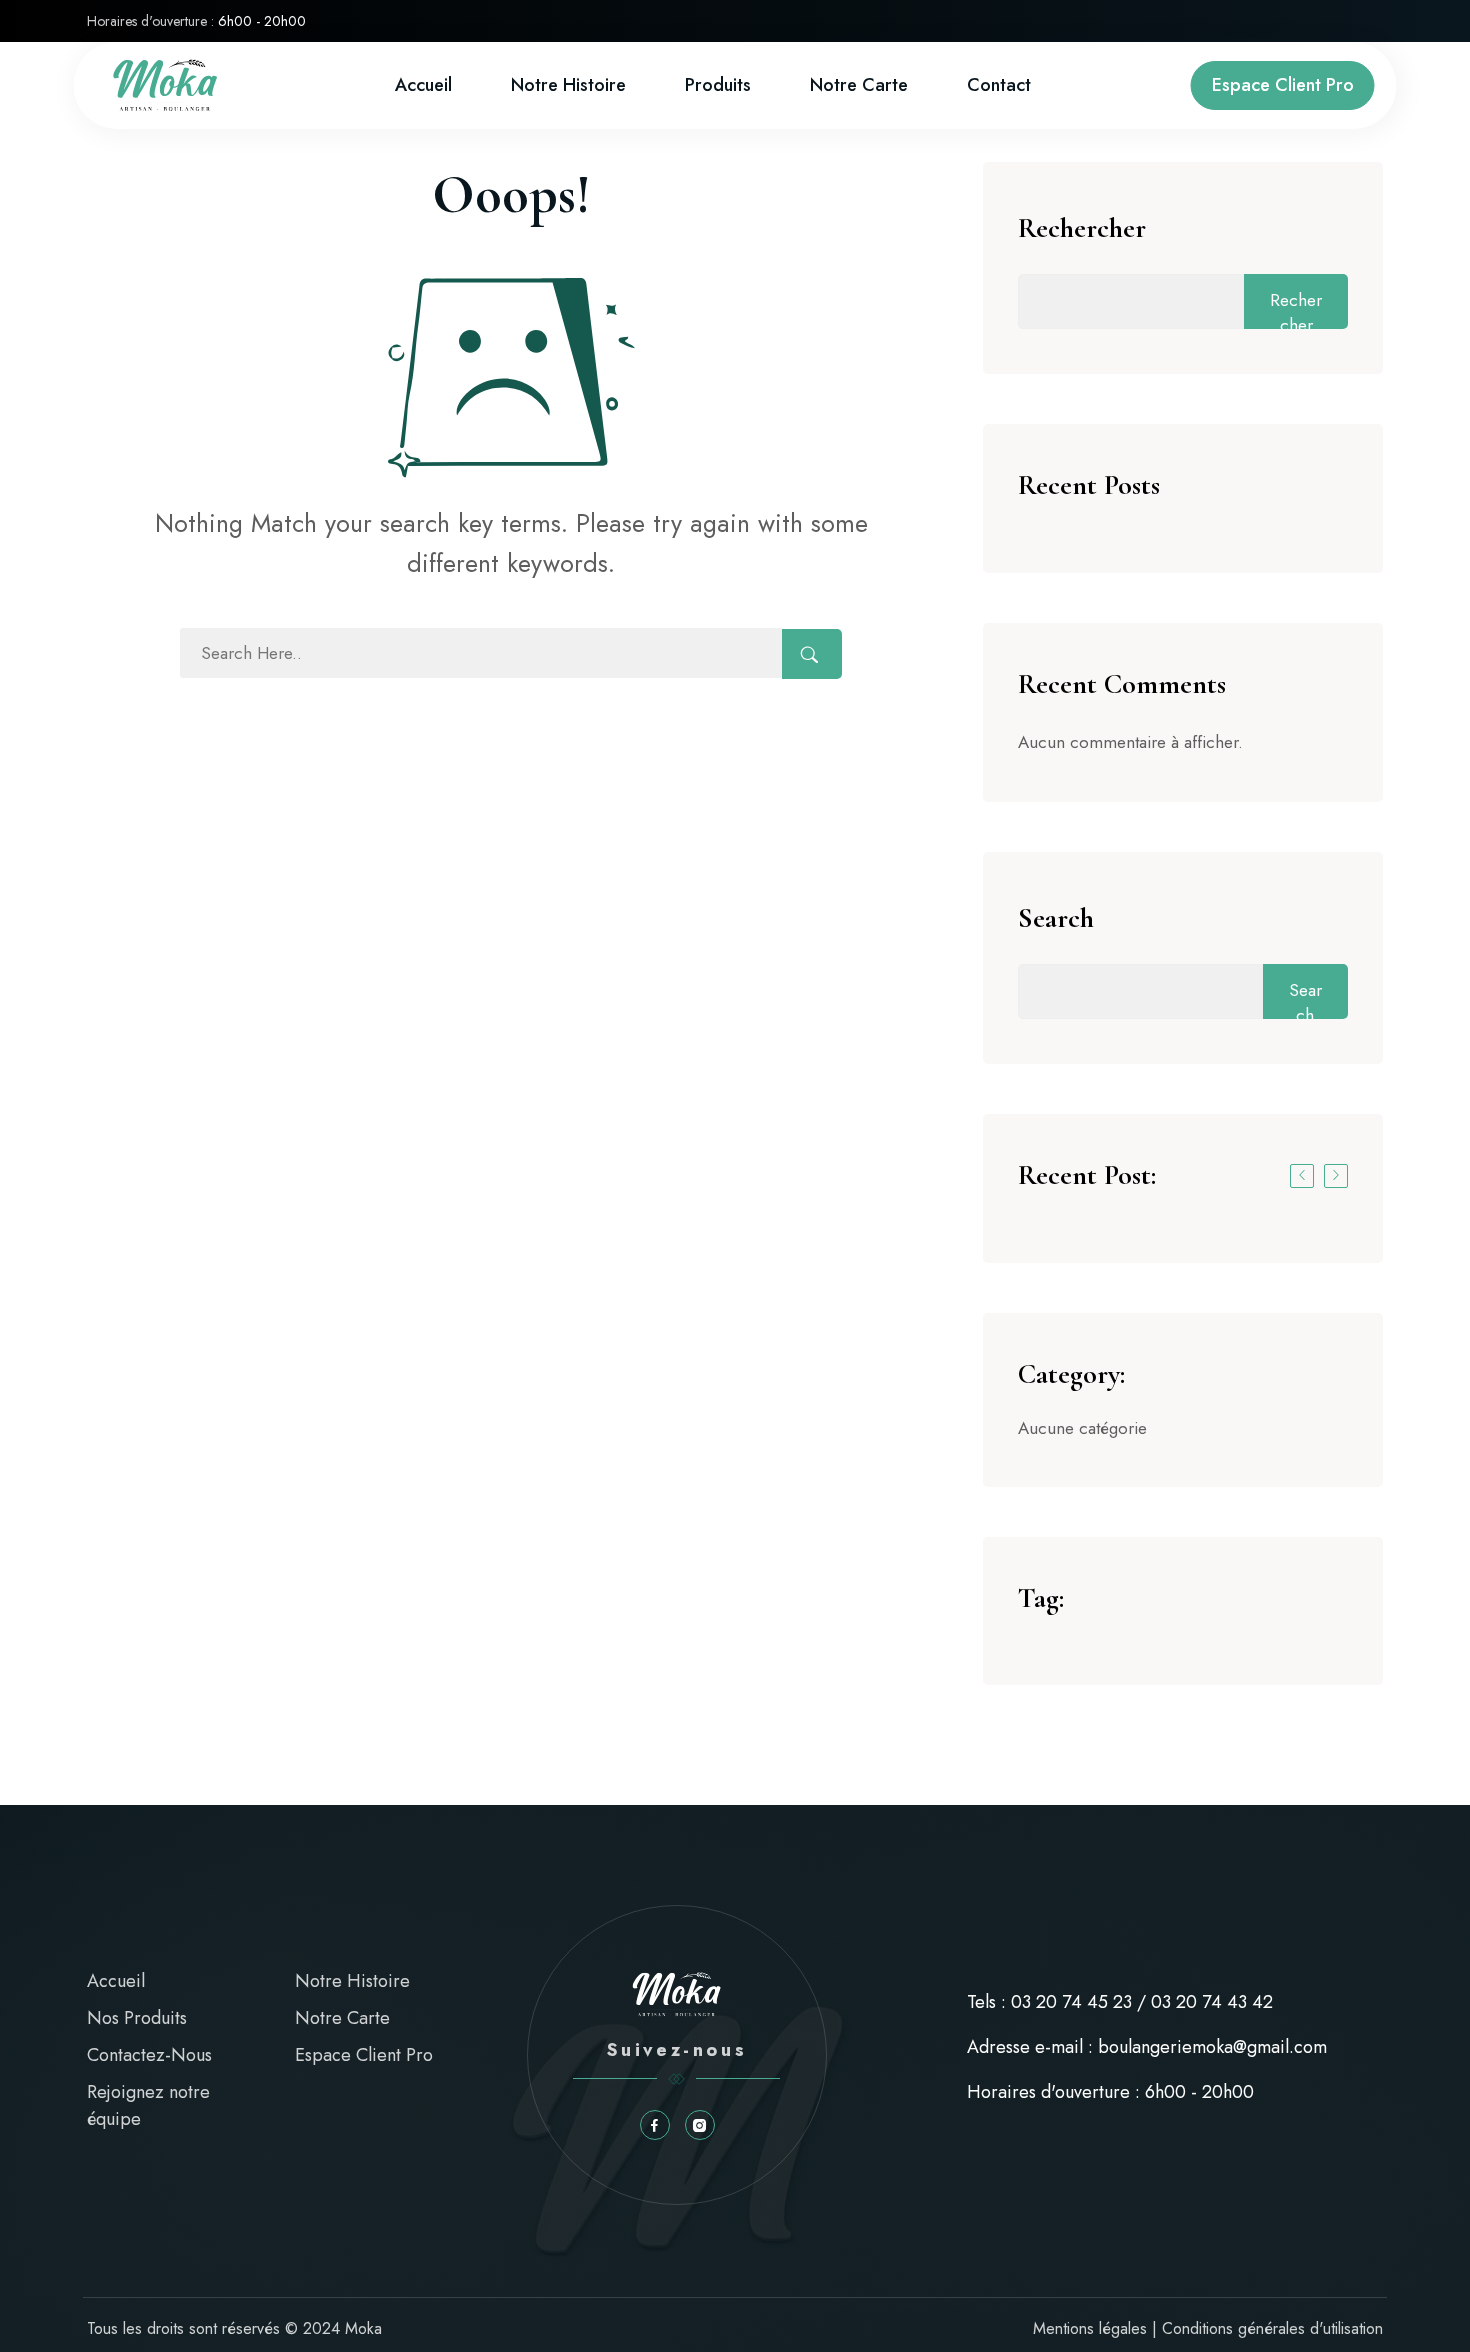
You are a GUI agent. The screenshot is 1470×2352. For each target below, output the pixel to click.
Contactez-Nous (149, 2055)
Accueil (423, 85)
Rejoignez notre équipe (148, 2105)
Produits (718, 85)
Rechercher (1082, 228)
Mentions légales (1090, 2328)
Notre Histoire (568, 85)
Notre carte (859, 85)
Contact (999, 85)
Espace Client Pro (1283, 85)
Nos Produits (137, 2018)
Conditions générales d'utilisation (1272, 2328)
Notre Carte (342, 2018)
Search (1056, 918)
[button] (1302, 1176)
